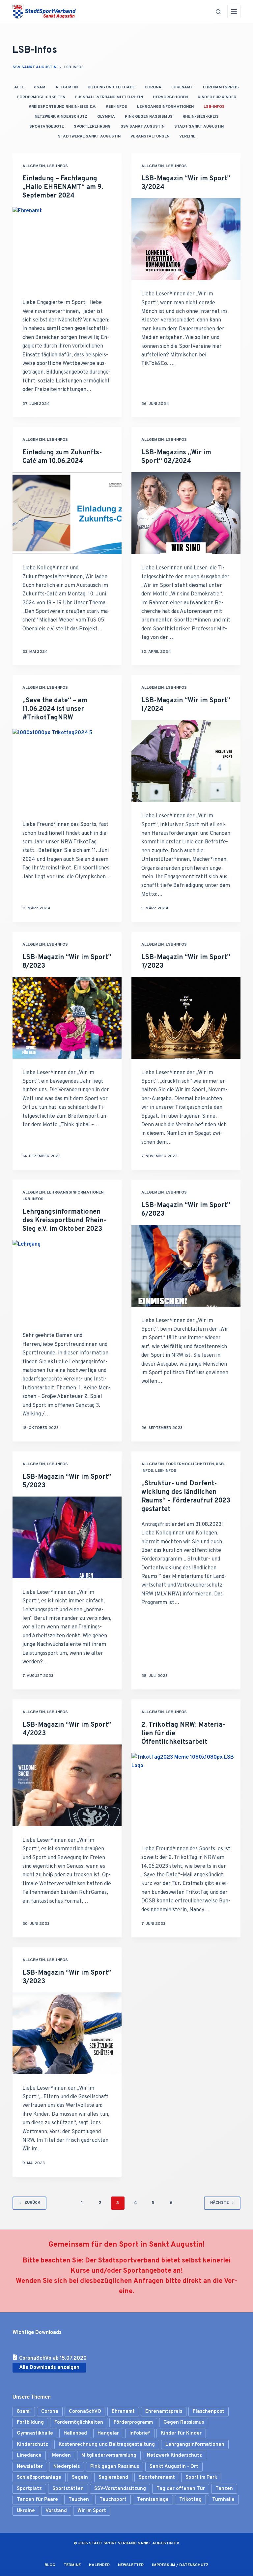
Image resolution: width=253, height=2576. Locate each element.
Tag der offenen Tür (181, 2489)
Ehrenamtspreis (221, 87)
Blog (50, 2565)
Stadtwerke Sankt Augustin (89, 136)
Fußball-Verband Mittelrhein (109, 97)
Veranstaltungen (150, 136)
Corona (153, 87)
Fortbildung (30, 2423)
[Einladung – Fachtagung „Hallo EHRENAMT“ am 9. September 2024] (67, 248)
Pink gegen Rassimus (115, 2467)
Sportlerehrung (92, 127)
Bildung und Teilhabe (111, 87)
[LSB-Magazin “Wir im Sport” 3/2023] (67, 2033)
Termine (72, 2565)
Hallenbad (75, 2433)
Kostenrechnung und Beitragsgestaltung (107, 2445)
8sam (40, 87)
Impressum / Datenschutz (180, 2565)
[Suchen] (218, 12)
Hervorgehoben (170, 97)
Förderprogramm (133, 2423)
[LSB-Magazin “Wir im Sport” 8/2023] (67, 1018)
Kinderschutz (32, 2445)
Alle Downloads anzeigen (49, 2368)
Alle (19, 87)
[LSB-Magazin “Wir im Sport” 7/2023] (186, 1018)
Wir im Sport (92, 2511)
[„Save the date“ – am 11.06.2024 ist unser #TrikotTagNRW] (67, 770)
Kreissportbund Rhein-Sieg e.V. (62, 107)
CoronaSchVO (85, 2412)
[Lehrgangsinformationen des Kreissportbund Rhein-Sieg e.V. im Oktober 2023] (67, 1281)
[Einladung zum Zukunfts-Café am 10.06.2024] (67, 513)
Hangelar (108, 2433)
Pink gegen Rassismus (149, 117)
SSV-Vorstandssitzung (120, 2489)
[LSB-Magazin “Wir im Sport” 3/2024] (186, 239)
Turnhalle (223, 2500)
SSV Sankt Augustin (142, 127)
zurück (32, 2203)
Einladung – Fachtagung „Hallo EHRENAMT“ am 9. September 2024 (63, 187)
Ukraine (26, 2511)
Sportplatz (29, 2489)
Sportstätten (68, 2489)
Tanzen (224, 2489)
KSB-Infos (116, 107)
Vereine (187, 136)
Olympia (106, 117)
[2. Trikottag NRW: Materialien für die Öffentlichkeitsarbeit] (186, 1794)
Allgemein (67, 87)
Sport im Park (201, 2478)
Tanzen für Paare (37, 2500)
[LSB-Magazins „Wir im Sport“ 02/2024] (186, 513)
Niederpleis (67, 2467)
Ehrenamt (182, 87)
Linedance (29, 2455)
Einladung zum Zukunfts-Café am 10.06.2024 (62, 457)
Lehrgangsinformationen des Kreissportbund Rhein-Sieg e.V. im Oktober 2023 (64, 1221)
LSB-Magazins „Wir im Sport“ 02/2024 (176, 457)
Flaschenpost (209, 2412)
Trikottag (190, 2500)
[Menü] (234, 12)
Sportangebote (47, 127)
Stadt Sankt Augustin (199, 127)
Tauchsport (113, 2500)
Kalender (99, 2565)
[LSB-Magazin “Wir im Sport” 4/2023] (67, 1785)
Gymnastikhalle (35, 2433)
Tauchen (79, 2500)
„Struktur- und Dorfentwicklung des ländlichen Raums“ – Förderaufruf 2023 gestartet (186, 1497)
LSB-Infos (214, 107)
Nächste (219, 2203)
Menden (61, 2455)
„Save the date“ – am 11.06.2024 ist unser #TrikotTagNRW (55, 709)
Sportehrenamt (157, 2478)
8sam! (24, 2412)
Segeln (80, 2478)
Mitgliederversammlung (109, 2455)
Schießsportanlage (39, 2478)
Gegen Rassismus (184, 2423)
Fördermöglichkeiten (41, 97)
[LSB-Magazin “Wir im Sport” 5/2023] (67, 1537)
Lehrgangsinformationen (165, 107)
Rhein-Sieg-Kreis (201, 117)
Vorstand (56, 2511)
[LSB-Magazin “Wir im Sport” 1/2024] (186, 761)
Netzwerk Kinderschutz (61, 117)
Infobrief (140, 2433)
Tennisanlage (153, 2500)
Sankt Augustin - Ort (174, 2467)
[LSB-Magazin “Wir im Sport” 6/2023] (186, 1266)
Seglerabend (113, 2478)
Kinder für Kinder (217, 97)
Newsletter (30, 2467)
